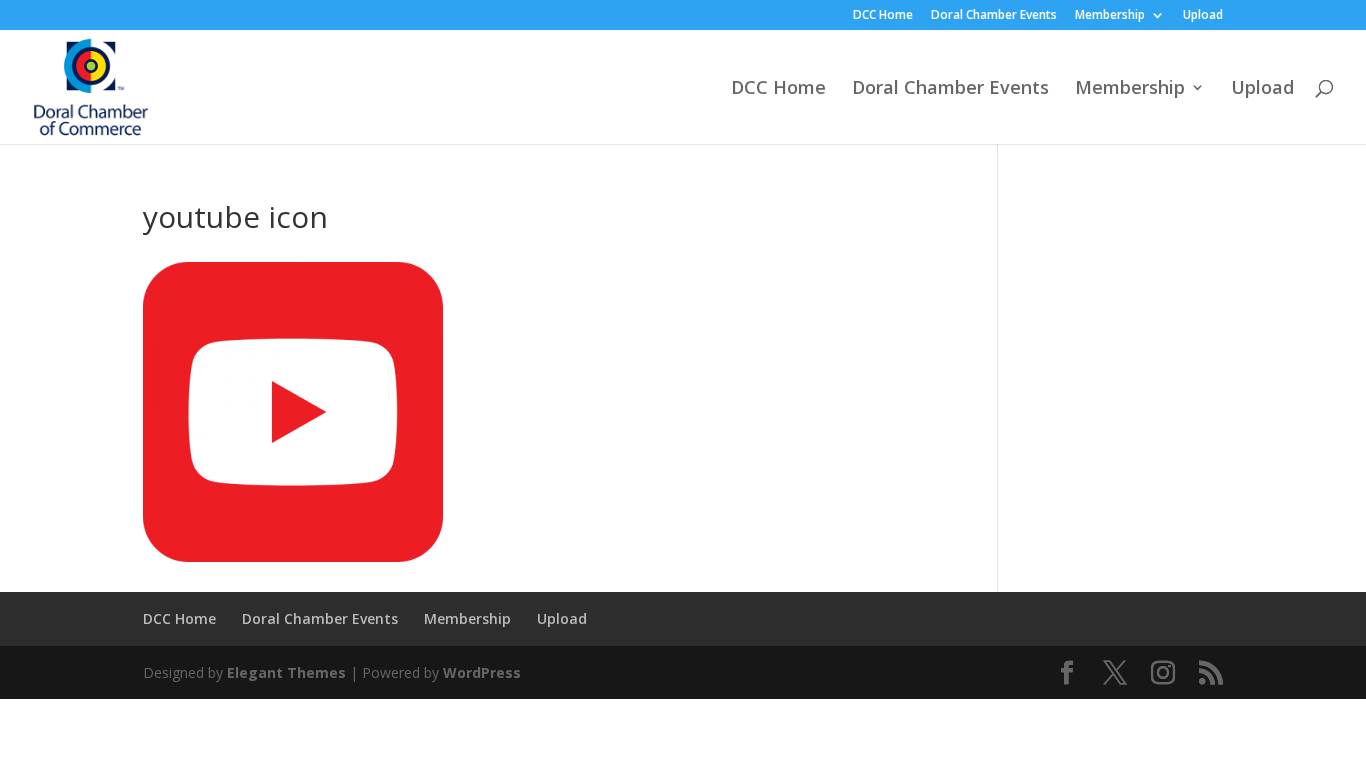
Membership (1110, 16)
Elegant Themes (286, 672)
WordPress (482, 672)
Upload (1203, 16)
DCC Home (883, 16)
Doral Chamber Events (994, 16)
